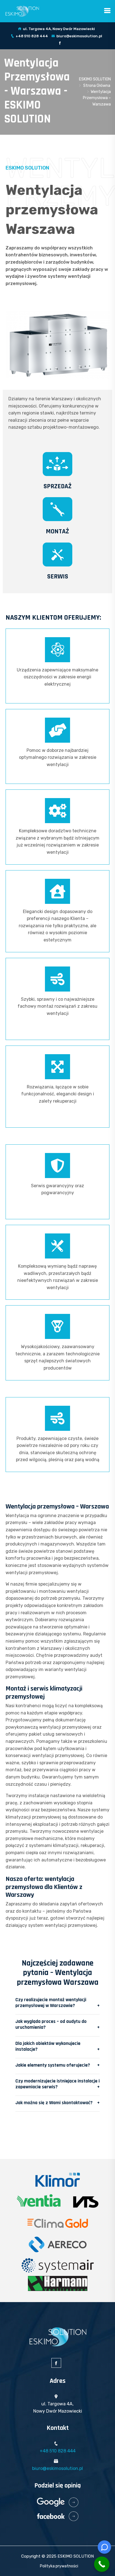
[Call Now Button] (102, 2564)
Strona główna (97, 86)
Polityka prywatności (59, 2566)
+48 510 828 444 (32, 36)
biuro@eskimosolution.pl (79, 36)
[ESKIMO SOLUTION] (22, 11)
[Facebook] (60, 43)
